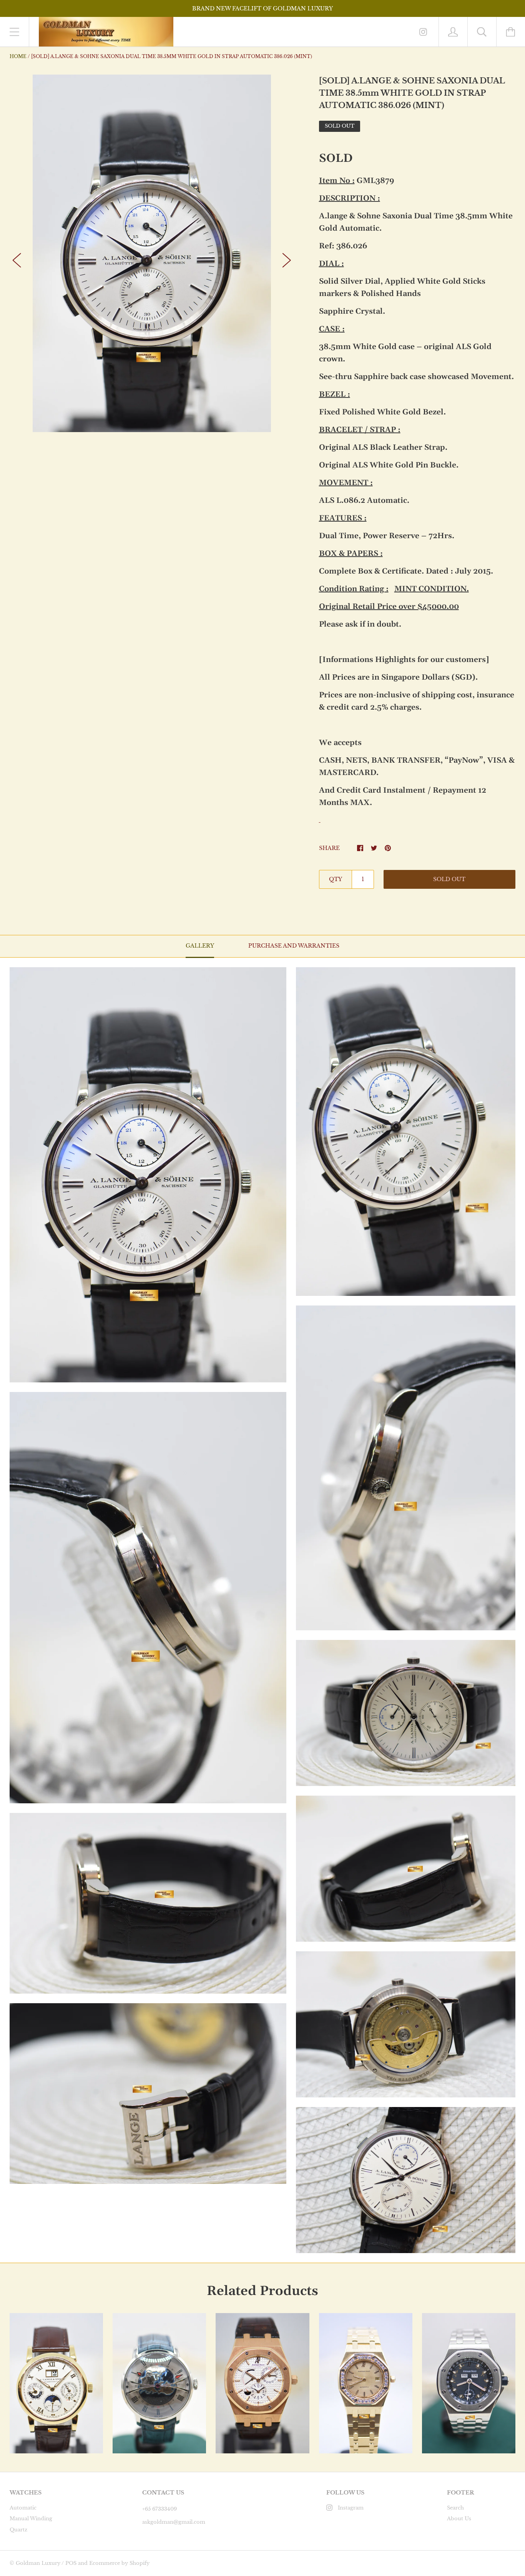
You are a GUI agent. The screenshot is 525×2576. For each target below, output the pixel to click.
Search (455, 2508)
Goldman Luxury (38, 2563)
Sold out (449, 879)
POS (71, 2563)
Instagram (351, 2508)
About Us (459, 2519)
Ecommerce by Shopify (119, 2563)
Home (18, 56)
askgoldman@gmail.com (174, 2522)
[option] (152, 253)
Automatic (23, 2508)
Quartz (18, 2530)
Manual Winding (31, 2519)
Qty (336, 879)
